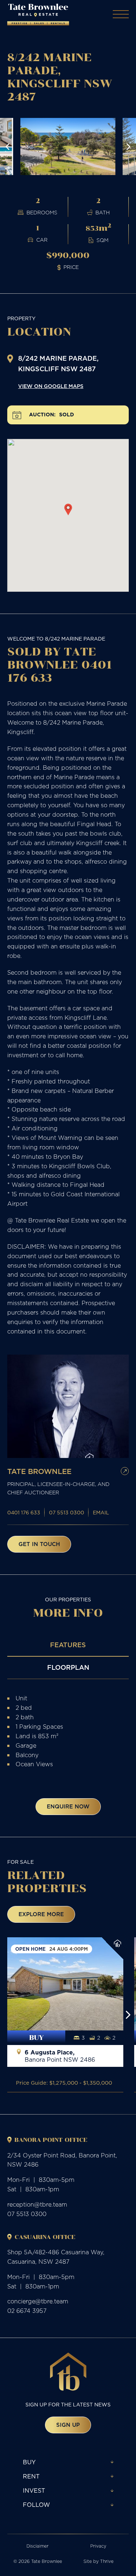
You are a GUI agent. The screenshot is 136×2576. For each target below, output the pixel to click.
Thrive (107, 2561)
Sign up (68, 2425)
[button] (8, 147)
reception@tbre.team (37, 2204)
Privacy (98, 2546)
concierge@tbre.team (38, 2301)
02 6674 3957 (27, 2311)
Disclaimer (38, 2546)
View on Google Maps (51, 386)
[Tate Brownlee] (38, 15)
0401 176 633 (24, 1513)
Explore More (41, 1914)
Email (101, 1513)
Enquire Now (68, 1806)
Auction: (42, 415)
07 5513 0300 (67, 1513)
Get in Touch (39, 1544)
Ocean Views (34, 1764)
